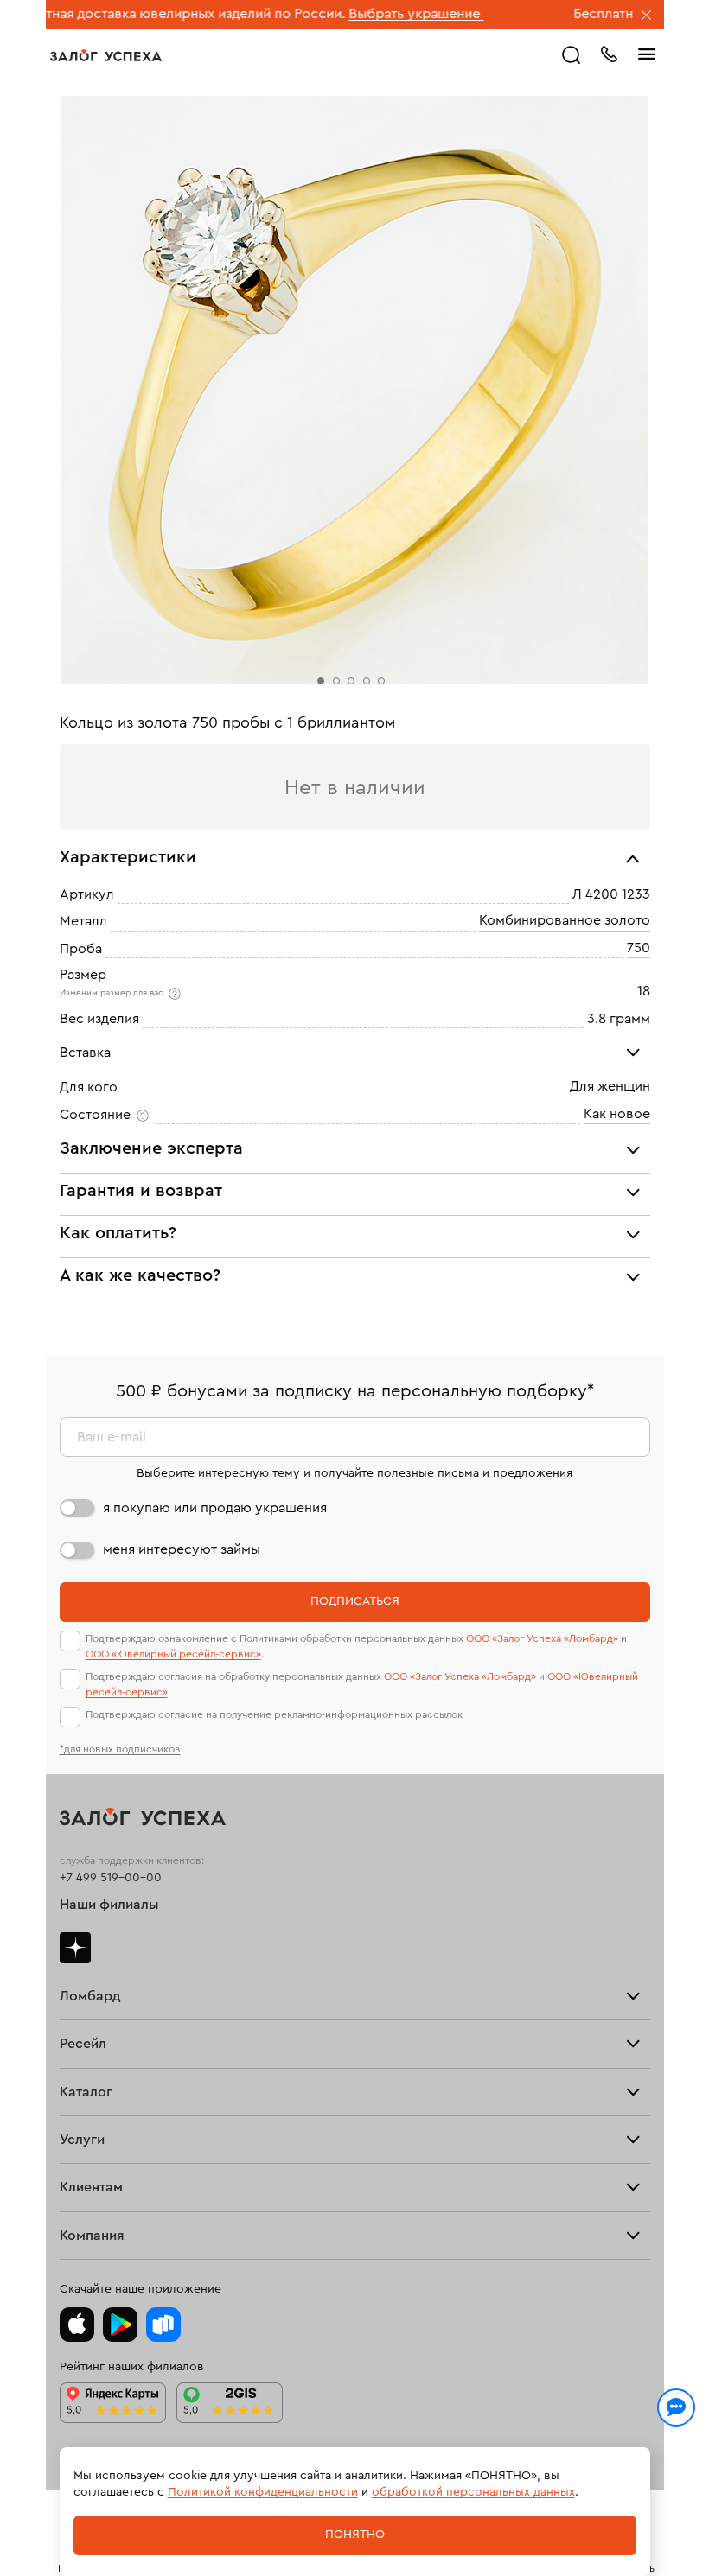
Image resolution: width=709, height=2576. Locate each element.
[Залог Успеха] (106, 55)
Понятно (355, 2535)
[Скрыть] (647, 16)
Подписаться (355, 1601)
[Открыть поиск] (572, 55)
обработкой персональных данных (473, 2492)
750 (639, 948)
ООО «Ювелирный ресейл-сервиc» (173, 1654)
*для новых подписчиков (120, 1749)
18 (644, 991)
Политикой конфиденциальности (263, 2492)
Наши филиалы (109, 1905)
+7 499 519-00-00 (111, 1878)
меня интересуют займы (182, 1549)
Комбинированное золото (565, 921)
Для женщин (610, 1087)
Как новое (617, 1114)
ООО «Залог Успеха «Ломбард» (542, 1638)
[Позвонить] (609, 53)
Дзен (75, 1948)
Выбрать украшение (319, 14)
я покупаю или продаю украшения (215, 1508)
